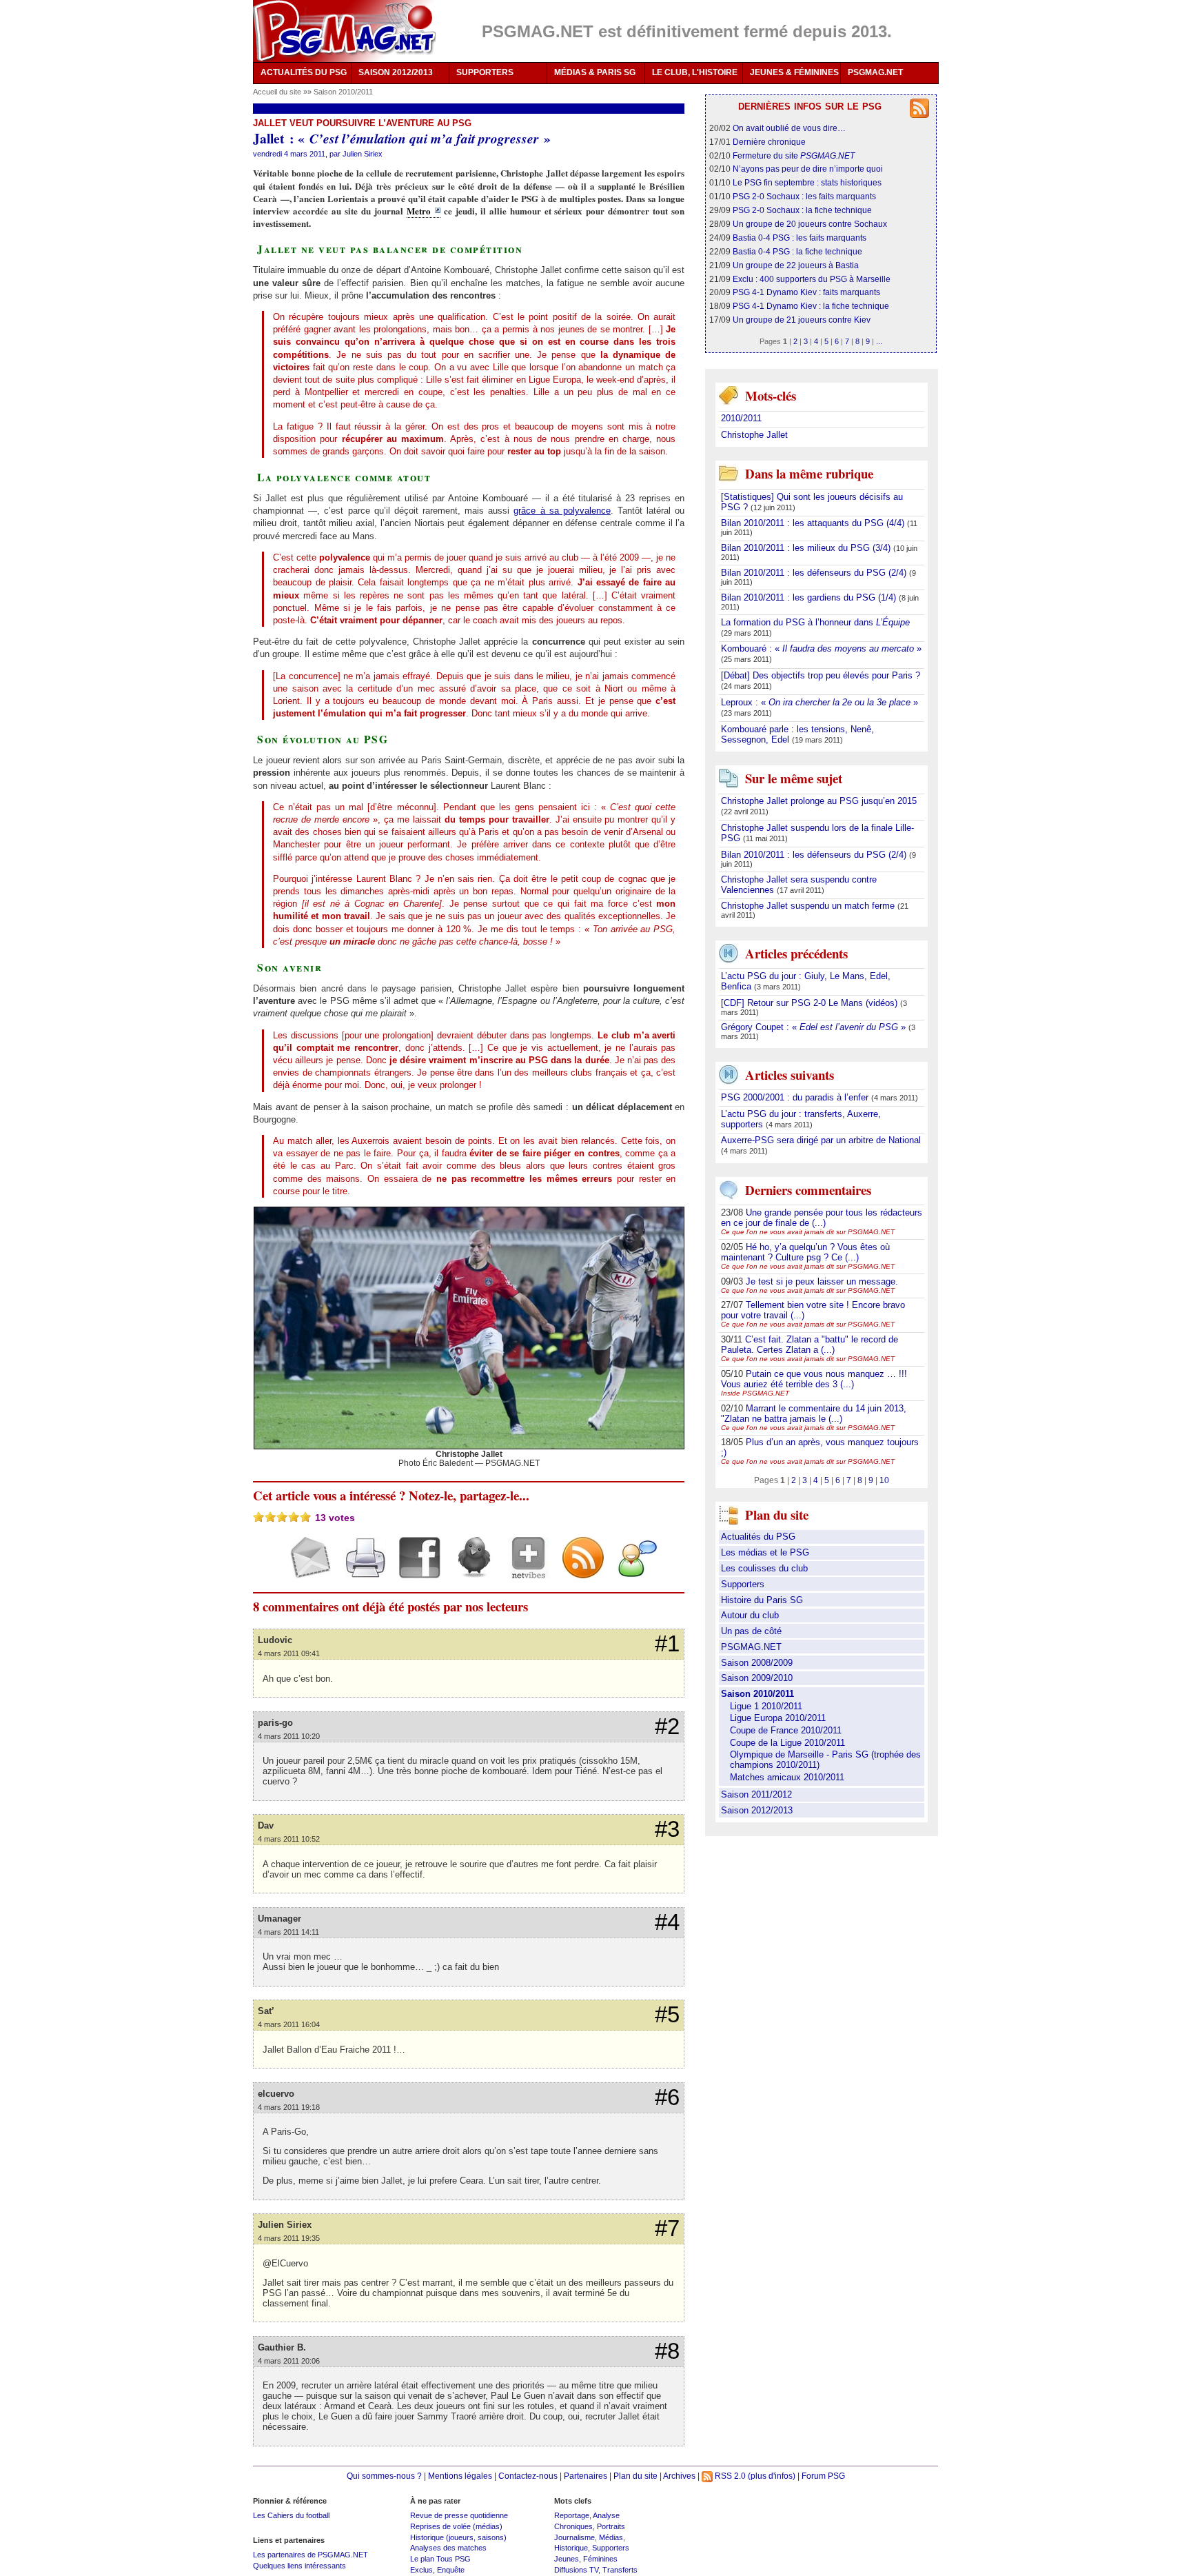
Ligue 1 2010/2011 (766, 1706)
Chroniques (573, 2526)
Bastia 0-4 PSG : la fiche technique (797, 251)
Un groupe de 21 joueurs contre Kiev (802, 320)
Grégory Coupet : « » (815, 1027)
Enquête (451, 2570)
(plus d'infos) (772, 2476)
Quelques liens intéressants (299, 2566)
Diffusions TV (576, 2570)
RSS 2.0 (729, 2476)
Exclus (421, 2570)
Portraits (611, 2526)
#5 (667, 2015)
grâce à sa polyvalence (562, 511)
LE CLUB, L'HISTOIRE (695, 72)
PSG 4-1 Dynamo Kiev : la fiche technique (811, 306)
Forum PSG (823, 2476)
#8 (667, 2351)
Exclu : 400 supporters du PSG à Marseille (812, 279)
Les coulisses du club (764, 1568)
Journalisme (574, 2537)
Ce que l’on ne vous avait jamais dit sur (808, 1232)
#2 (667, 1727)
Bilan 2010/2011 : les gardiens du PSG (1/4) (810, 597)
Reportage (572, 2515)
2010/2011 (741, 418)
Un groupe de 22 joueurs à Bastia (796, 265)
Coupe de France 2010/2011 (786, 1730)
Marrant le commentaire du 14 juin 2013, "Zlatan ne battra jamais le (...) (814, 1413)
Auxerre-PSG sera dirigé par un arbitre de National (821, 1140)
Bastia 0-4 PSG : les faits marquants (800, 238)
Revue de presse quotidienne (459, 2515)
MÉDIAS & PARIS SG (595, 72)
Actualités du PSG (758, 1537)
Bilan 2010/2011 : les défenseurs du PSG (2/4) (815, 573)
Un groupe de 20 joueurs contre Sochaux (810, 224)
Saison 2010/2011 (343, 92)
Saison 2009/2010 (757, 1678)
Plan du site (635, 2476)
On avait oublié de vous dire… (789, 128)
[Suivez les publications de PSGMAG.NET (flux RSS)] (578, 1570)
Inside (755, 1393)
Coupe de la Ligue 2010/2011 (787, 1743)
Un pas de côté (751, 1631)
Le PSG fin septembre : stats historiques (807, 182)
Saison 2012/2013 (757, 1810)
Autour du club (750, 1615)
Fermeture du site (794, 155)
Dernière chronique (769, 142)
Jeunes (567, 2559)
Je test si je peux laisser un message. (822, 1281)
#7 (667, 2228)
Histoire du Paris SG (762, 1600)
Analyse (606, 2515)
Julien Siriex (363, 154)
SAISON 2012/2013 (396, 72)
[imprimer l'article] (360, 1570)
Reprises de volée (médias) (456, 2526)
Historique (571, 2548)
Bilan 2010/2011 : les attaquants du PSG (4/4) (814, 523)
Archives (679, 2476)
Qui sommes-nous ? (384, 2476)
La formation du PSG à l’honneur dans (815, 622)
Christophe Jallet (754, 435)
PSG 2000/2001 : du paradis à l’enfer (796, 1097)
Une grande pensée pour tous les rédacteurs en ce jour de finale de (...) (822, 1218)
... (879, 341)
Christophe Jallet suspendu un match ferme (809, 906)
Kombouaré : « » (821, 648)
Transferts (620, 2570)
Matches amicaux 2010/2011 (787, 1777)
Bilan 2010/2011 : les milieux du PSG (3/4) (807, 548)
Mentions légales (460, 2476)
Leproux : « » (820, 702)
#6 (667, 2097)
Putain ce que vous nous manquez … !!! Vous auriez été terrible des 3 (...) (814, 1379)
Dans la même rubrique (809, 473)
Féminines (600, 2559)
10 (884, 1480)
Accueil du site (277, 92)
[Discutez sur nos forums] (632, 1570)
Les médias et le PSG (765, 1552)
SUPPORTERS (485, 72)
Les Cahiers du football (291, 2515)
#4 (667, 1922)
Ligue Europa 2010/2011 (778, 1718)
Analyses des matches (448, 2548)
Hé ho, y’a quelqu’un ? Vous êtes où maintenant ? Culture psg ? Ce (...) (805, 1252)
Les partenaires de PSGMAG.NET (311, 2555)
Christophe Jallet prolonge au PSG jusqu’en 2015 (819, 801)
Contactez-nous (528, 2476)
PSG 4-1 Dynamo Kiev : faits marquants (806, 292)
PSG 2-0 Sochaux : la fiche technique (802, 210)
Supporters (743, 1584)
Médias (611, 2537)
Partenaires (586, 2476)
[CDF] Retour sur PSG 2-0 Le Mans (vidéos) (811, 1003)
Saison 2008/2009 (757, 1663)
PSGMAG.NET (875, 72)
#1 (667, 1644)
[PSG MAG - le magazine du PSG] (344, 31)
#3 (667, 1829)
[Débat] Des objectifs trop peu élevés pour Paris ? (821, 675)
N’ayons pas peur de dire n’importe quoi (808, 169)
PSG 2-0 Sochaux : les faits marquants (804, 196)
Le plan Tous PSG (440, 2559)
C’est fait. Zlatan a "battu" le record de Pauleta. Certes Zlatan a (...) (810, 1345)
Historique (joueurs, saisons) (458, 2537)
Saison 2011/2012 (756, 1794)
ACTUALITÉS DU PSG (304, 72)
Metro (419, 211)
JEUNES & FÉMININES (794, 72)
